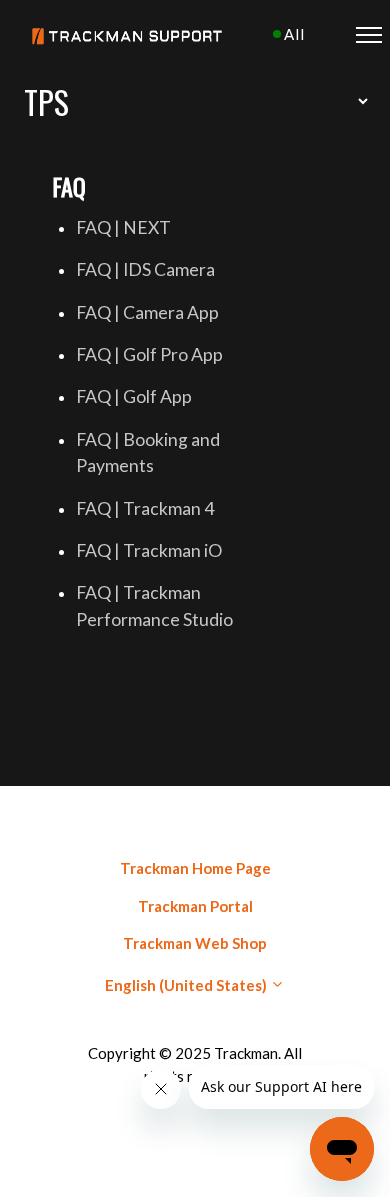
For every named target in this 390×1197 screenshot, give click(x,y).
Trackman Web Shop (195, 943)
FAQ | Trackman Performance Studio (154, 605)
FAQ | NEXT (123, 227)
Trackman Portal (195, 906)
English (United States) (187, 985)
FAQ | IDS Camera (145, 269)
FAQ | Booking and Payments (148, 452)
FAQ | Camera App (147, 312)
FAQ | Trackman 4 (145, 508)
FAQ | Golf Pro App (149, 354)
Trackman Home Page (195, 868)
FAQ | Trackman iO (149, 550)
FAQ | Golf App (134, 396)
